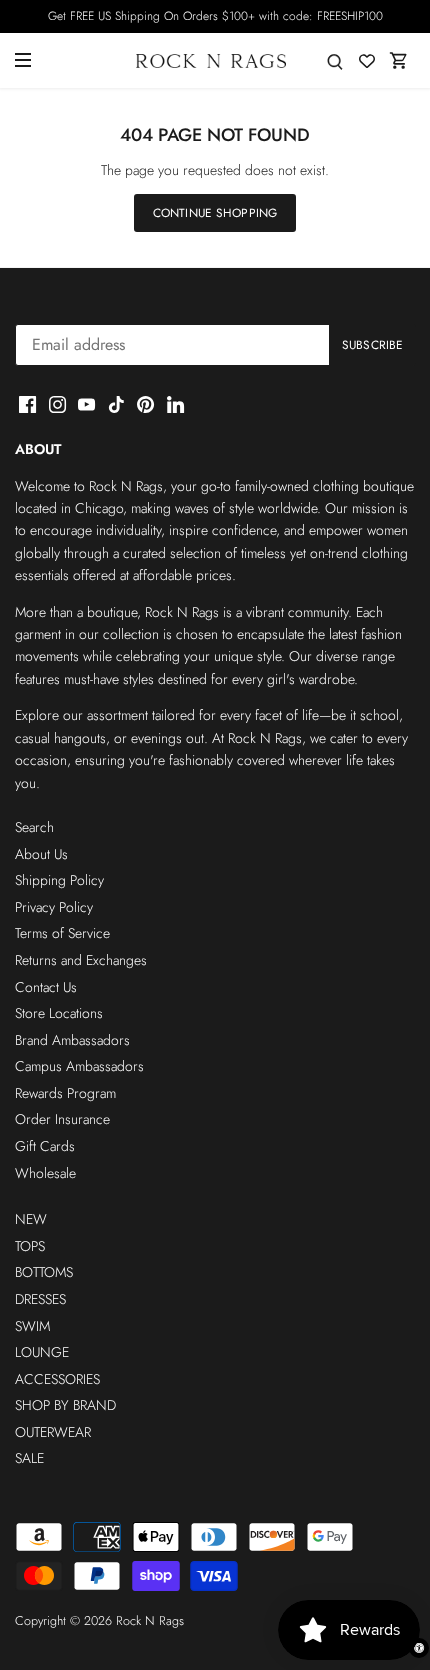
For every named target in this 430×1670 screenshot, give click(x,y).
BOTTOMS (44, 1272)
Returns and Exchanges (81, 960)
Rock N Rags (150, 1621)
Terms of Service (62, 933)
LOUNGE (42, 1352)
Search (34, 827)
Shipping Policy (59, 880)
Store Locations (59, 1013)
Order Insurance (62, 1119)
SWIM (32, 1326)
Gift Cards (45, 1146)
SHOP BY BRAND (65, 1405)
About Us (41, 854)
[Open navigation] (23, 60)
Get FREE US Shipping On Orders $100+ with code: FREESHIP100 (215, 16)
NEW (31, 1219)
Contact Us (46, 987)
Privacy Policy (54, 907)
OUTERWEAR (53, 1432)
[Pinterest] (145, 404)
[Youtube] (86, 404)
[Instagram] (57, 404)
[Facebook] (27, 404)
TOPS (30, 1246)
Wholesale (45, 1173)
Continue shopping (215, 212)
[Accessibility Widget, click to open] (419, 1648)
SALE (29, 1458)
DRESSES (40, 1299)
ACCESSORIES (57, 1379)
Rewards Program (65, 1093)
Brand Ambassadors (72, 1040)
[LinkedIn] (175, 404)
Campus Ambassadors (79, 1066)
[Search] (335, 60)
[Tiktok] (116, 404)
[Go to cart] (399, 60)
